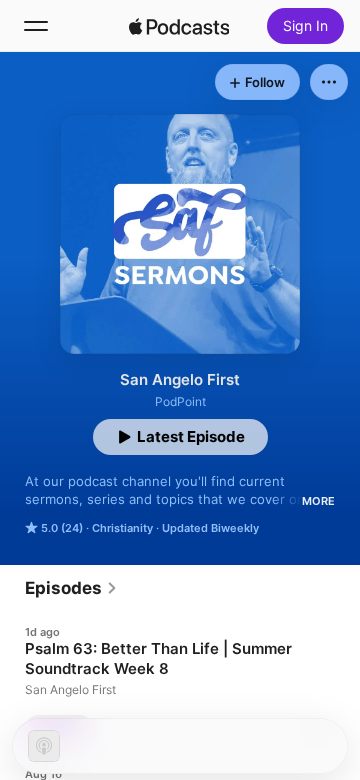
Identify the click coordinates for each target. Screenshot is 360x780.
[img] (179, 26)
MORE (318, 501)
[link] (71, 588)
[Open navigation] (36, 26)
